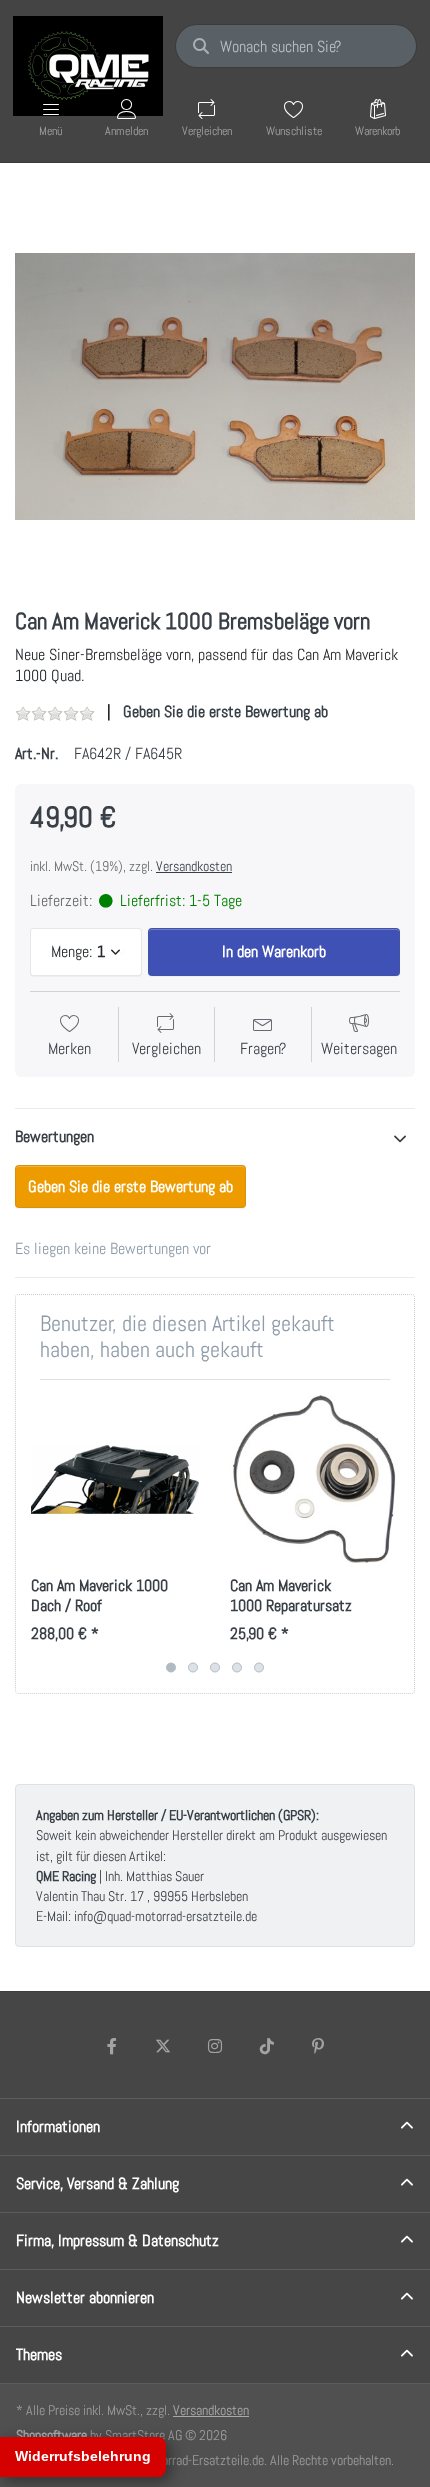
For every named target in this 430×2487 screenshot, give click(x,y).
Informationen (58, 2126)
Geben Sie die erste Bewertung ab (225, 711)
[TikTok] (267, 2046)
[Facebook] (112, 2046)
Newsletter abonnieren (85, 2297)
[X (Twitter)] (164, 2046)
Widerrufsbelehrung (83, 2456)
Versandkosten (194, 866)
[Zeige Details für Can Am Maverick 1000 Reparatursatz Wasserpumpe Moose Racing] (314, 1479)
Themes (39, 2354)
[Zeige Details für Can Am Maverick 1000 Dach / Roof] (115, 1479)
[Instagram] (215, 2046)
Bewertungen (54, 1136)
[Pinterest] (318, 2046)
